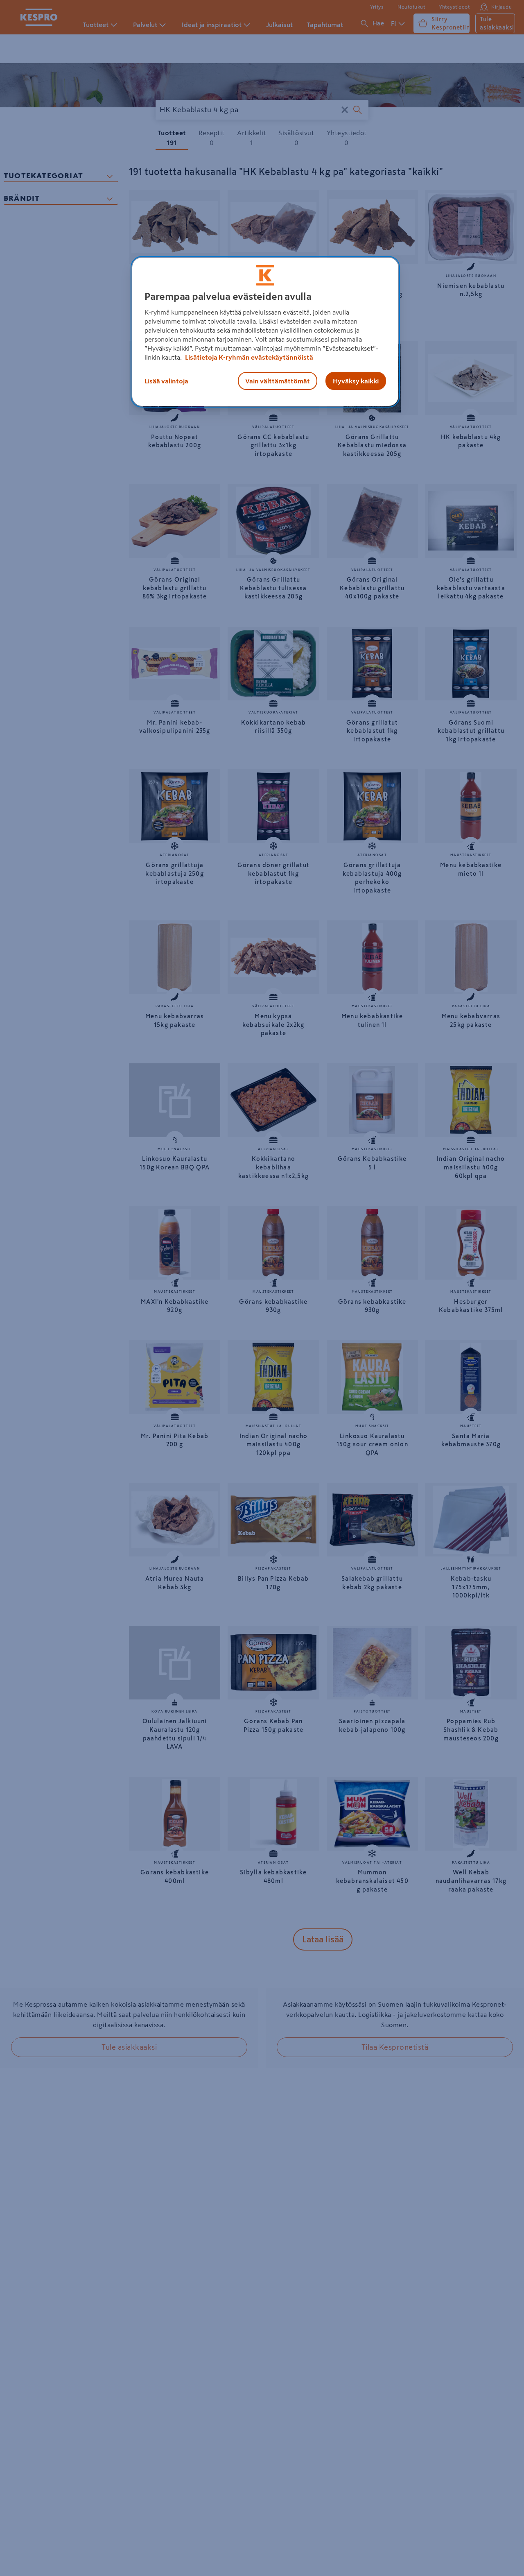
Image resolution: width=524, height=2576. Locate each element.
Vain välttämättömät (278, 381)
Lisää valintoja (166, 381)
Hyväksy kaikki (356, 381)
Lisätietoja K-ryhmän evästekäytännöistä (248, 357)
